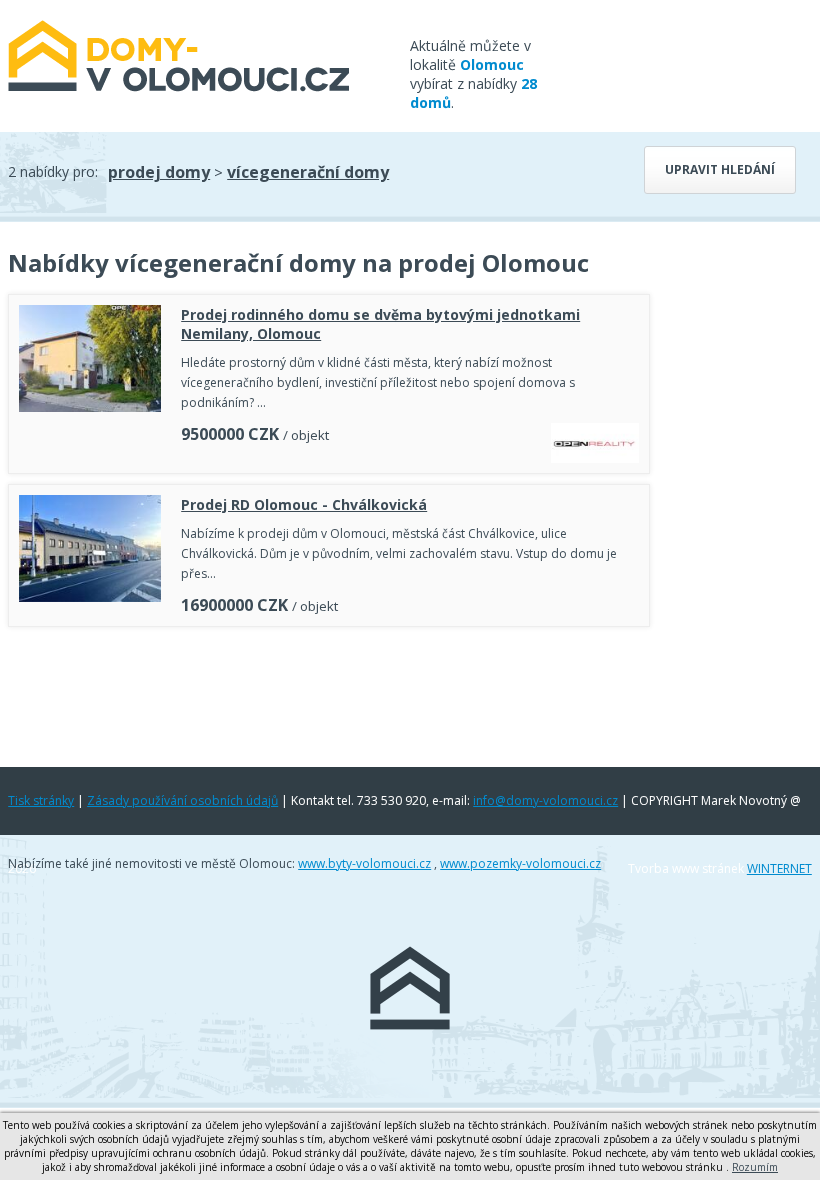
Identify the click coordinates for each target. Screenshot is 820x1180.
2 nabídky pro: (53, 171)
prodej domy (159, 172)
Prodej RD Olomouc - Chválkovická (304, 504)
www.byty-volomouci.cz (364, 863)
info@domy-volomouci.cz (545, 800)
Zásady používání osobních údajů (182, 800)
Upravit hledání (720, 169)
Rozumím (755, 1167)
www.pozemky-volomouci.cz (520, 863)
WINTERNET (779, 868)
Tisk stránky (41, 800)
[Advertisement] (329, 692)
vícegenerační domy (308, 172)
